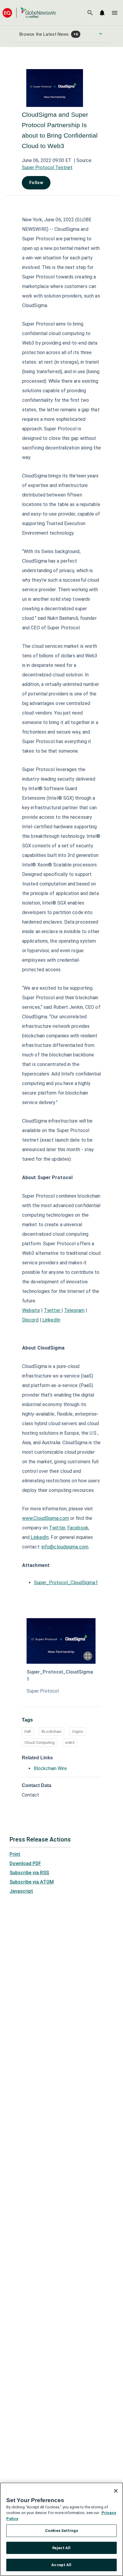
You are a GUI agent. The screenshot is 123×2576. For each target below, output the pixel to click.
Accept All (61, 2565)
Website (31, 1310)
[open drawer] (115, 13)
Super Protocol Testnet (47, 168)
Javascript (21, 1891)
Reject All (61, 2548)
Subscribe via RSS (29, 1873)
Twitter (53, 1310)
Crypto (78, 1731)
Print (15, 1854)
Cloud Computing (40, 1743)
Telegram (74, 1310)
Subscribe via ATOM (32, 1882)
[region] (61, 2529)
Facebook (78, 1528)
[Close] (116, 2491)
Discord (30, 1320)
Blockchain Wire (50, 1768)
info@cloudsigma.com (65, 1547)
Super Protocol (43, 1691)
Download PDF (25, 1863)
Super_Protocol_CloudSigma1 (66, 1583)
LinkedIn (51, 1320)
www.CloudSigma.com (46, 1518)
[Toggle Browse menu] (101, 34)
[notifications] (102, 13)
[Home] (29, 13)
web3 (70, 1743)
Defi (28, 1731)
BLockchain (51, 1731)
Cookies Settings (61, 2531)
